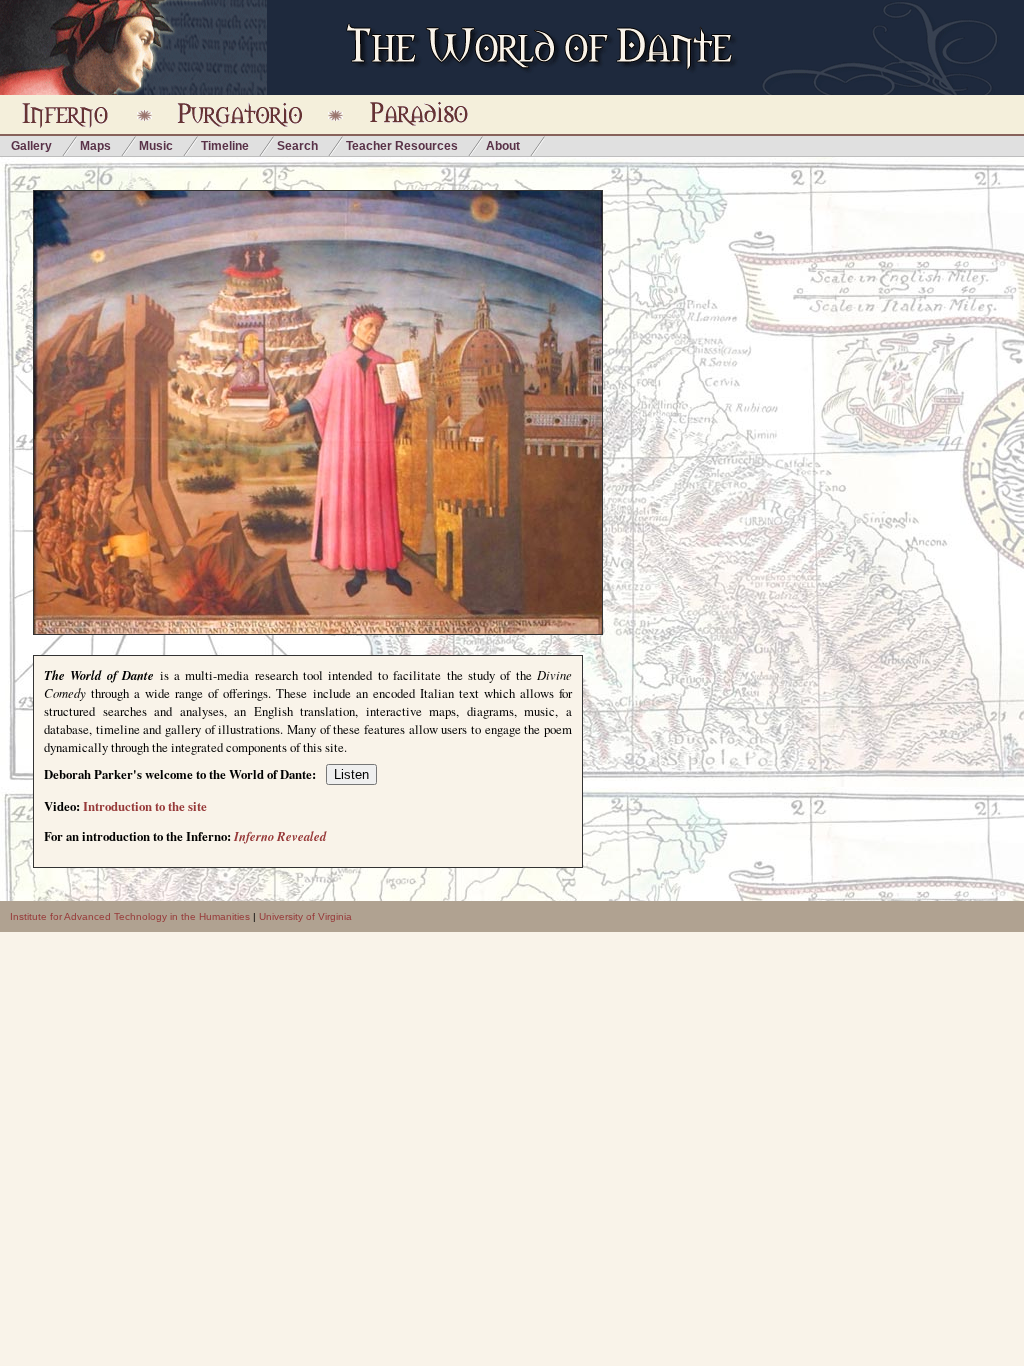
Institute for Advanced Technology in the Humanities (130, 916)
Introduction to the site (145, 806)
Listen (351, 774)
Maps (95, 146)
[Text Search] (398, 381)
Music (156, 146)
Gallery (31, 146)
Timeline (225, 146)
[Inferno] (118, 461)
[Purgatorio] (251, 347)
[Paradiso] (318, 224)
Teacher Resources (402, 146)
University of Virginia (305, 916)
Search (297, 146)
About (503, 146)
